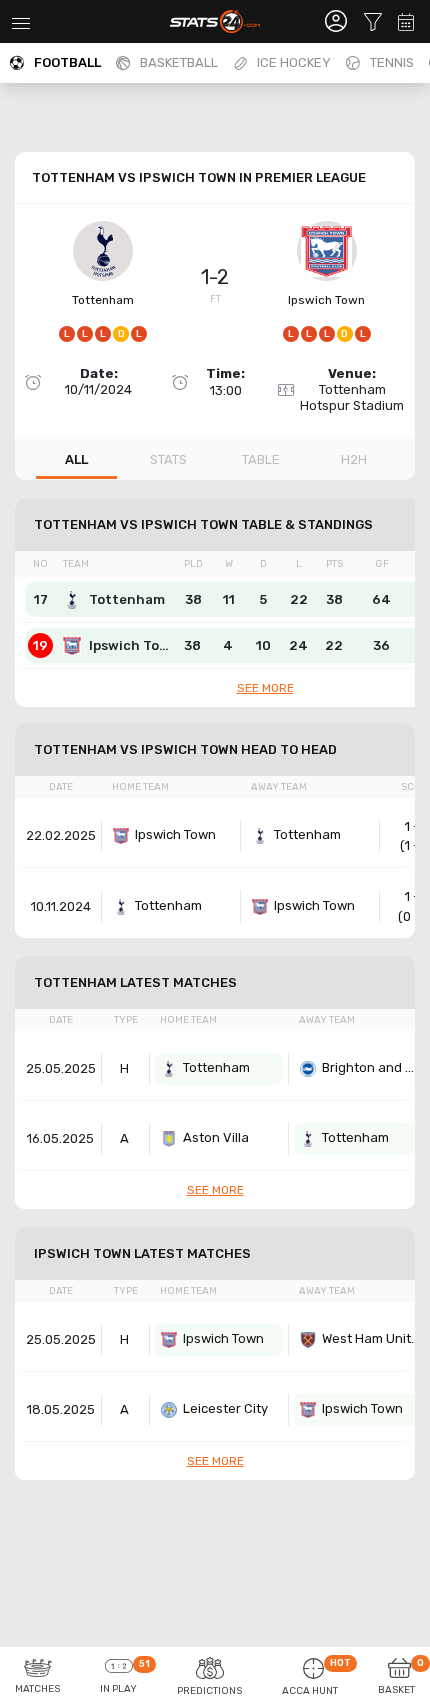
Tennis (392, 62)
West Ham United (372, 1338)
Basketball (179, 62)
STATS (168, 459)
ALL (76, 459)
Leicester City (225, 1408)
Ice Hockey (294, 62)
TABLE (261, 459)
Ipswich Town (326, 300)
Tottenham (103, 300)
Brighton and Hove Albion (372, 1067)
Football (67, 62)
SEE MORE (265, 688)
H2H (354, 459)
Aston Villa (216, 1137)
